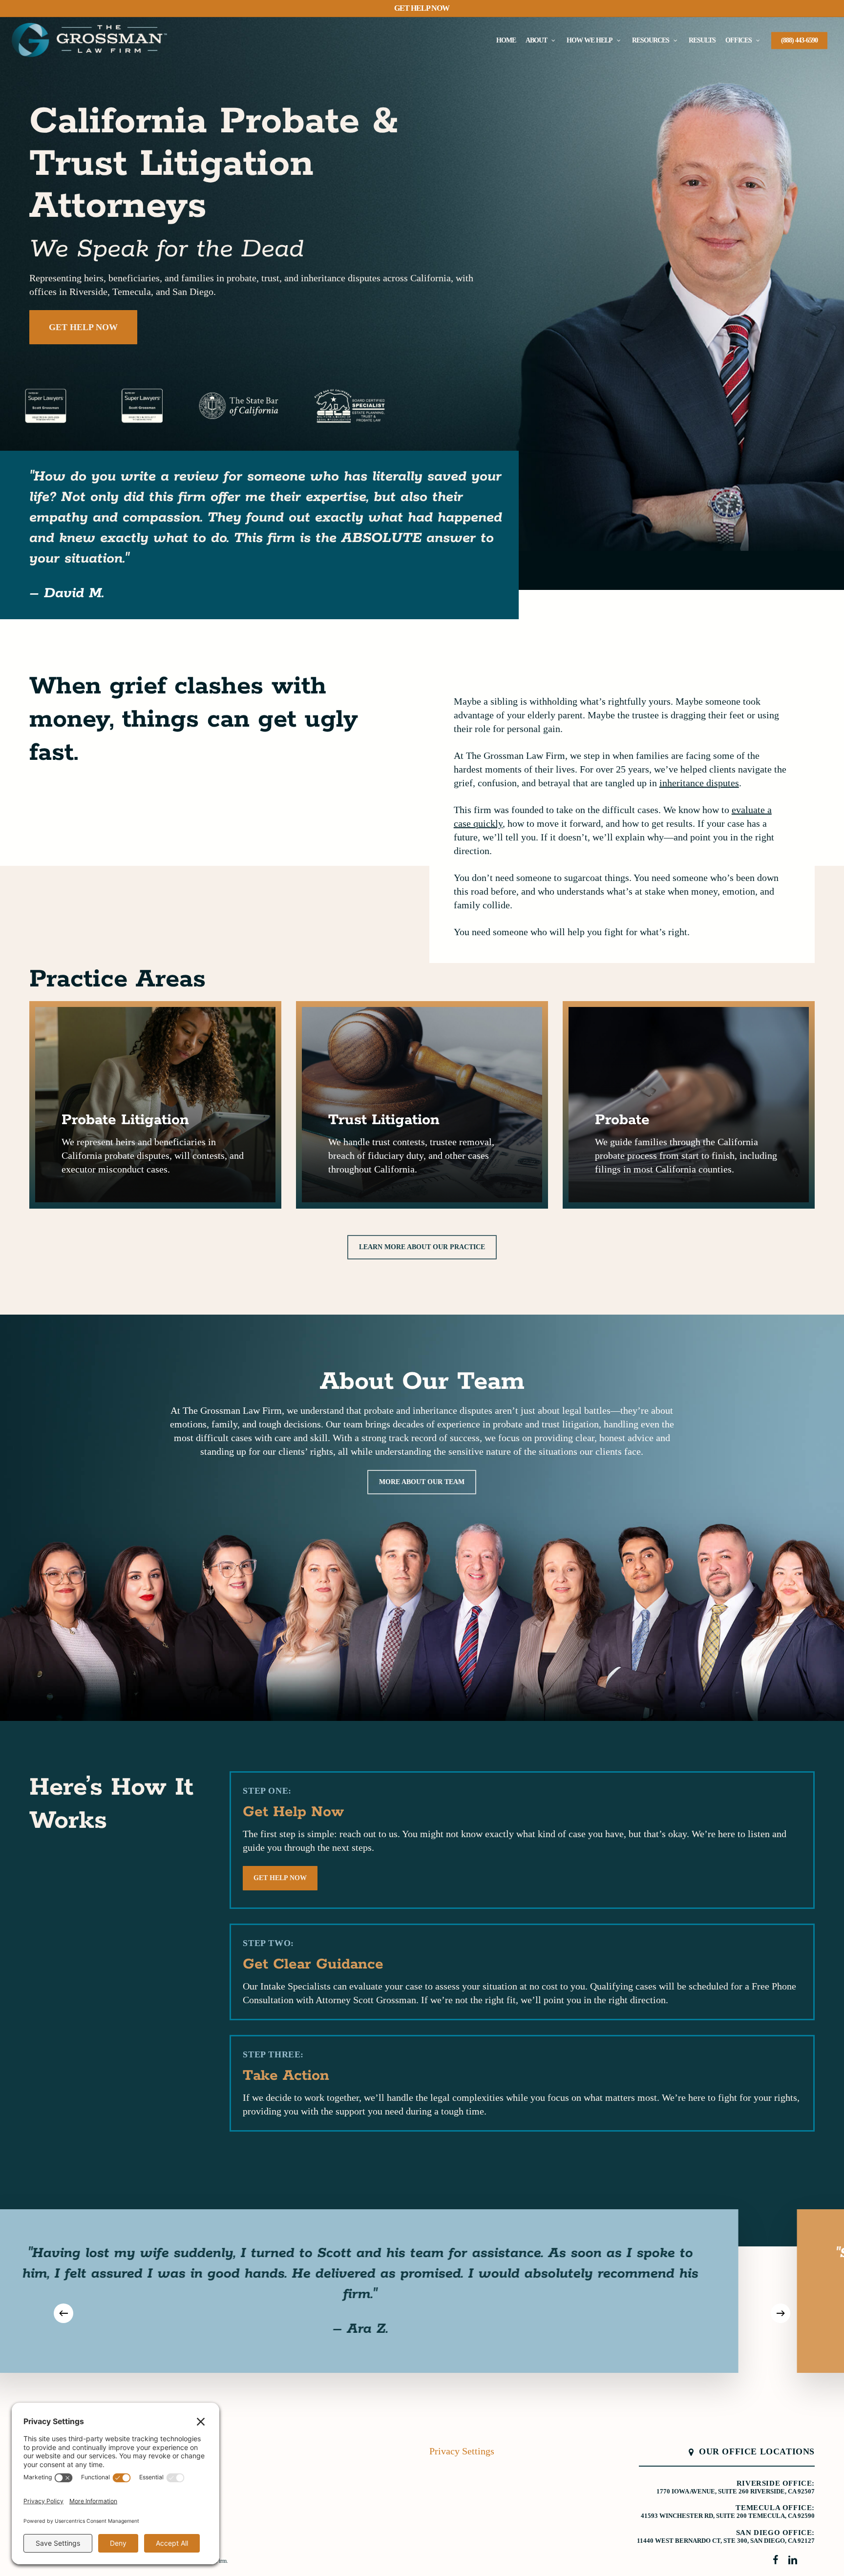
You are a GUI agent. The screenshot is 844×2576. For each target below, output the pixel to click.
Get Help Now (422, 8)
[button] (83, 327)
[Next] (781, 2313)
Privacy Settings (462, 2451)
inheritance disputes (699, 783)
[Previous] (63, 2313)
